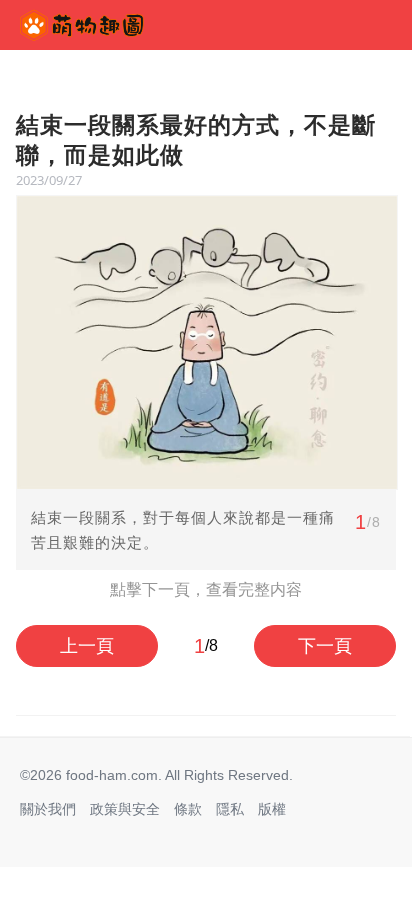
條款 (188, 809)
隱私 (230, 809)
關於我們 (48, 809)
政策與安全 (125, 809)
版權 (272, 809)
